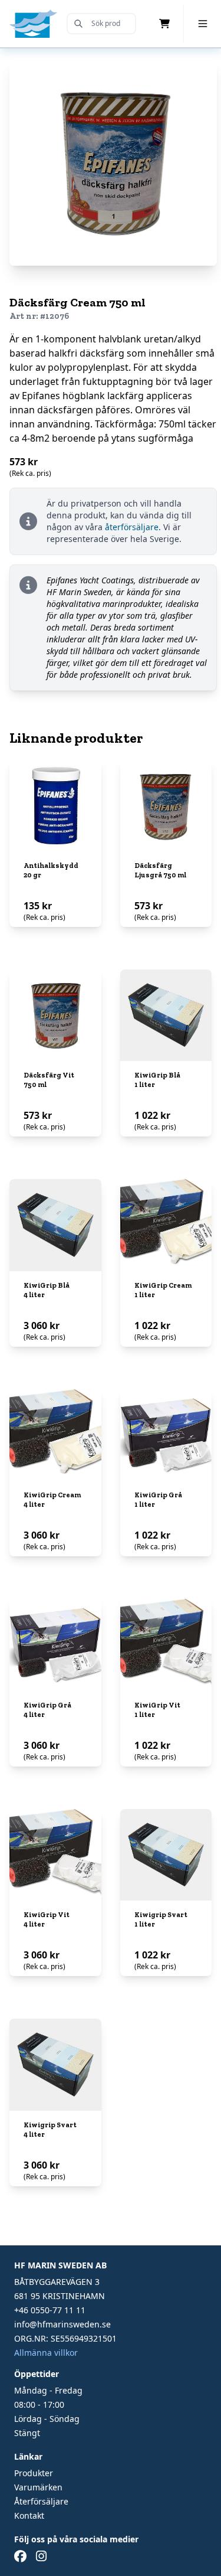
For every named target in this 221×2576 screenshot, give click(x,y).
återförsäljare (132, 527)
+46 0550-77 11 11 (50, 2310)
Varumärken (38, 2487)
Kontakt (29, 2515)
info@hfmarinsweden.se (62, 2324)
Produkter (34, 2473)
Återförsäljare (41, 2501)
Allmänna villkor (46, 2353)
